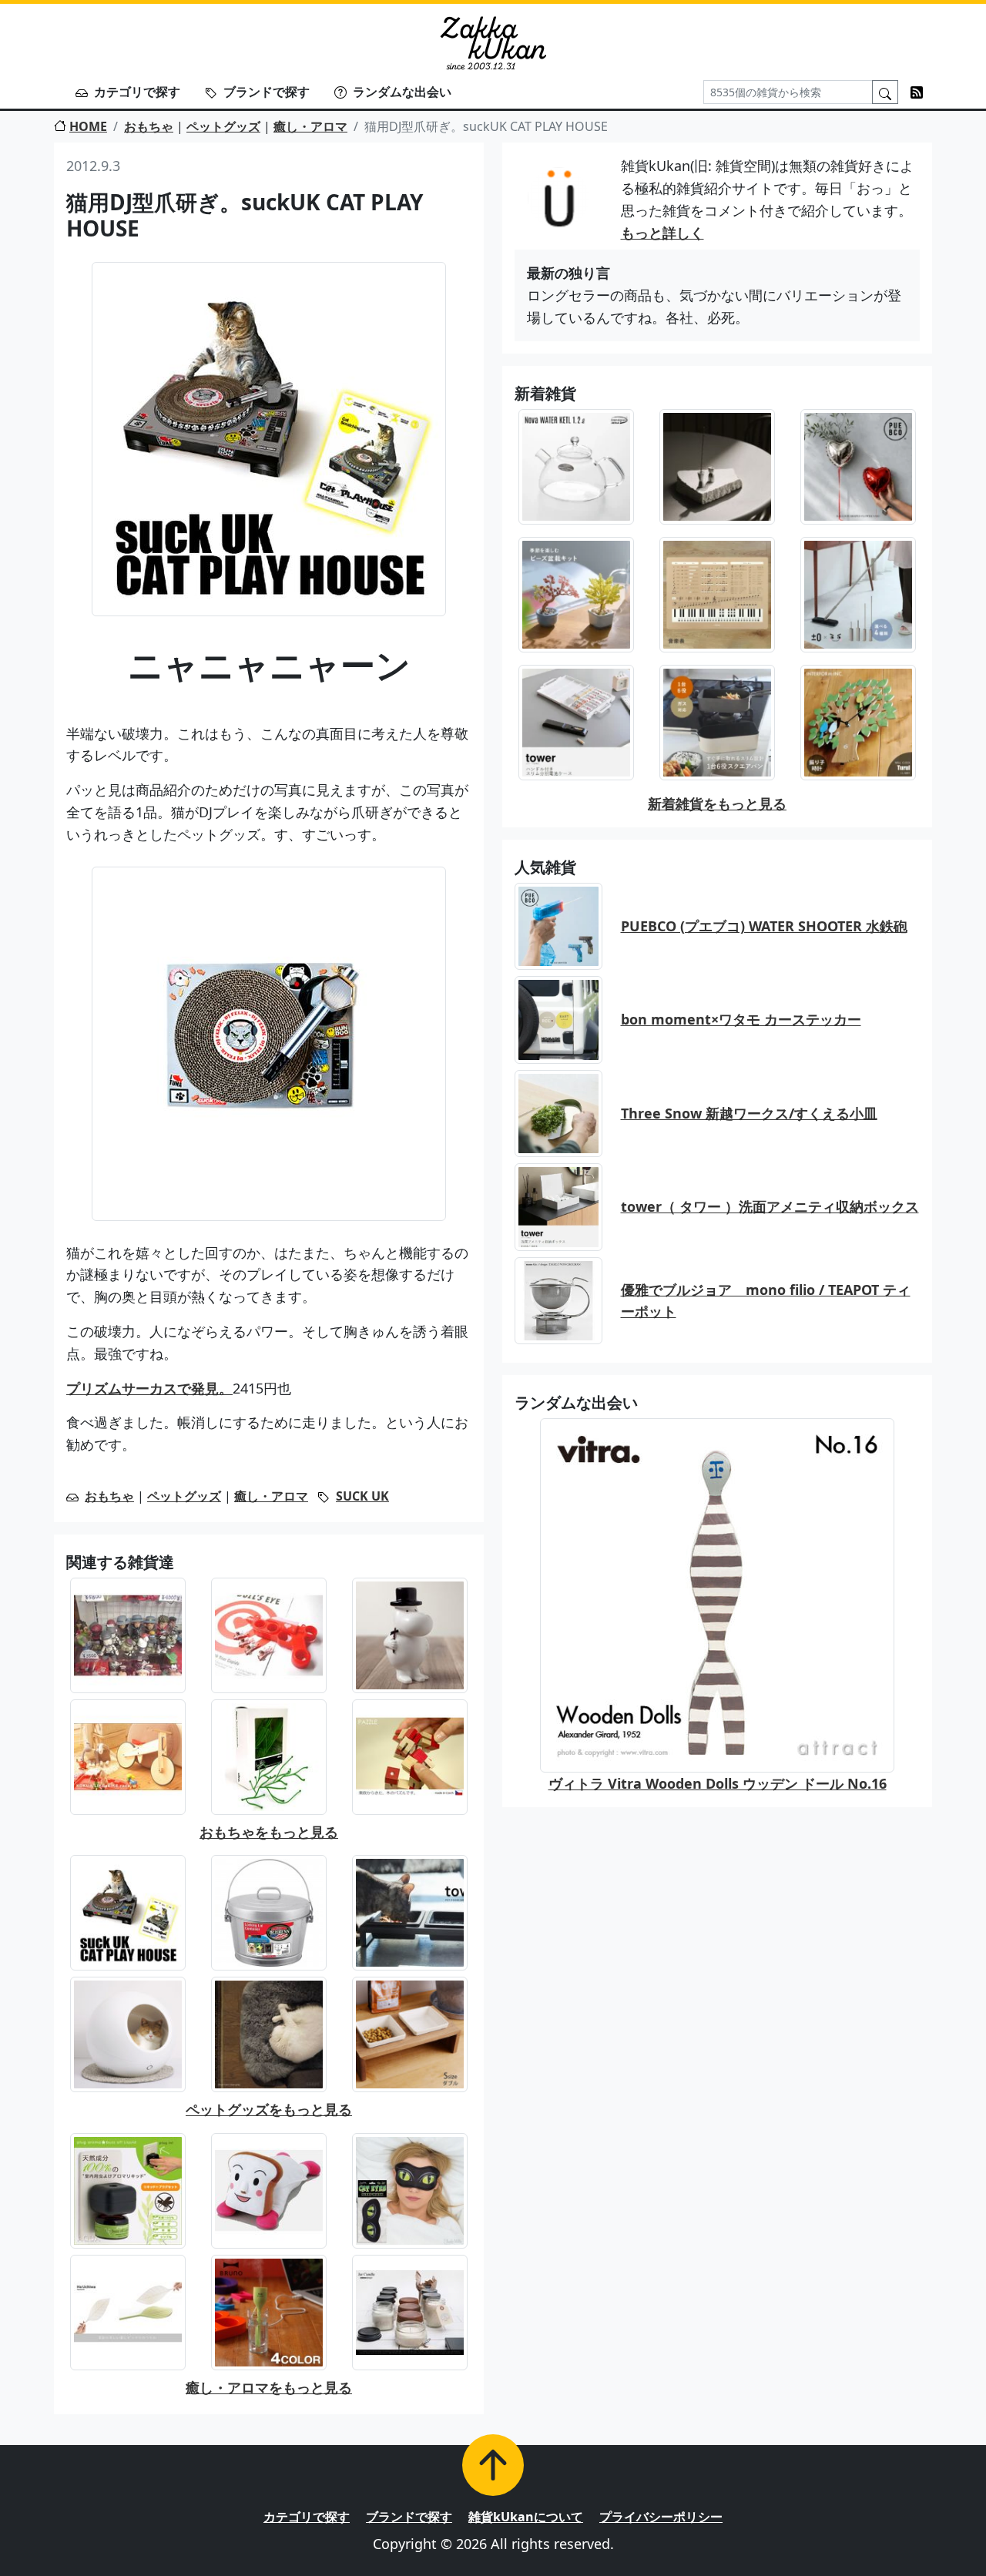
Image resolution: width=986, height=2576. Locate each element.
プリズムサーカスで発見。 (149, 1388)
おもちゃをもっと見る (269, 1832)
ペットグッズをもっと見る (269, 2109)
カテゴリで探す (137, 92)
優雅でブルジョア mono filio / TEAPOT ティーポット (766, 1301)
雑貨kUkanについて (526, 2517)
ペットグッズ (223, 126)
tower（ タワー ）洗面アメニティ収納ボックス (770, 1206)
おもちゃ (149, 126)
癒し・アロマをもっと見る (269, 2387)
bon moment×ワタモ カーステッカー (741, 1019)
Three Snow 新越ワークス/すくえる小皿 (749, 1113)
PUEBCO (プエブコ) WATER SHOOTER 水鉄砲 (764, 926)
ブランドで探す (267, 92)
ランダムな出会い (402, 92)
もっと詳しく (662, 233)
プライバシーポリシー (661, 2517)
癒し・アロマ (310, 126)
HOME (88, 126)
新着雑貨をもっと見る (717, 803)
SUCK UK (362, 1496)
